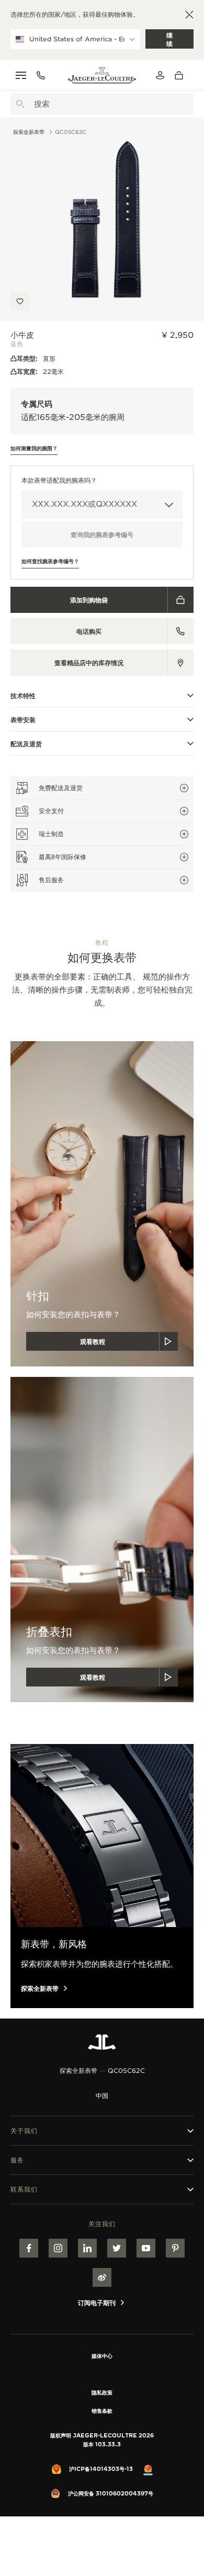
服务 (17, 2160)
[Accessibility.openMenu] (21, 75)
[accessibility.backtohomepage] (102, 75)
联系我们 (24, 2189)
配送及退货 (26, 744)
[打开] (20, 104)
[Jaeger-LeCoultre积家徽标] (102, 2042)
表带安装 (23, 720)
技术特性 (23, 696)
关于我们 (24, 2131)
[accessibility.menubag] (182, 75)
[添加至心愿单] (20, 301)
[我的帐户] (160, 75)
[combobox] (102, 104)
